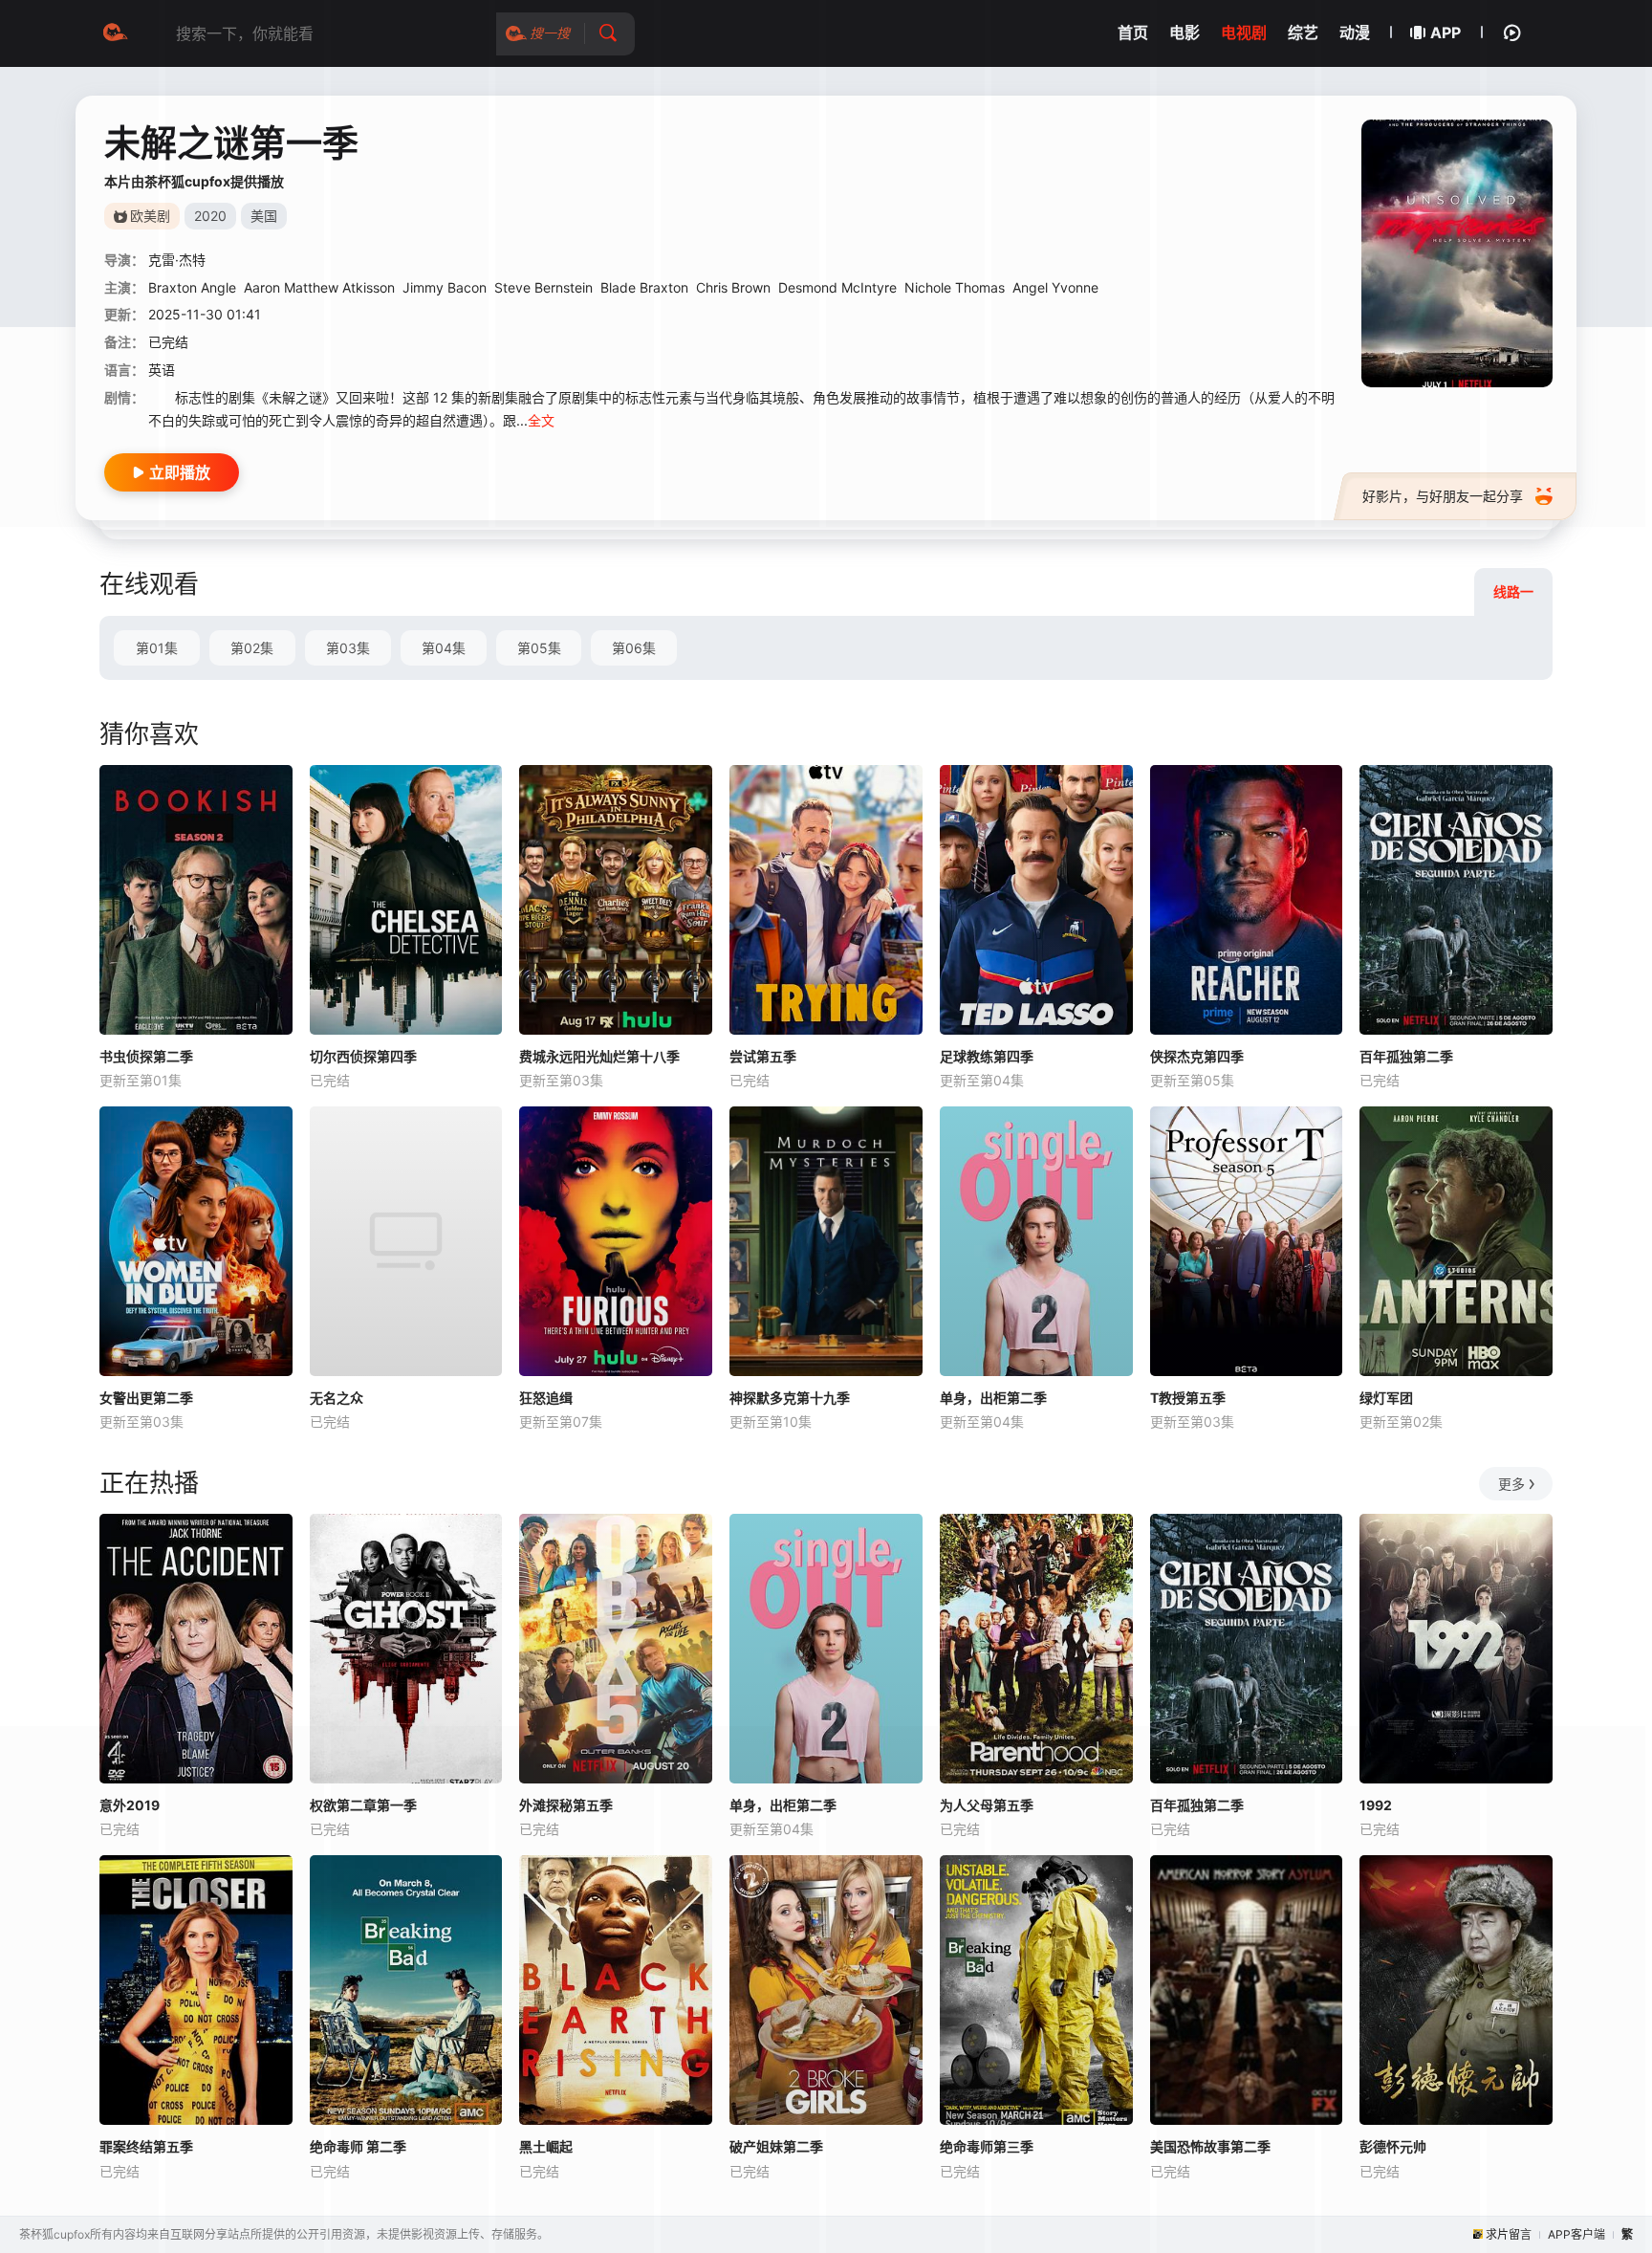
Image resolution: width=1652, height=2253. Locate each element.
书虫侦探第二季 (146, 1056)
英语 (162, 370)
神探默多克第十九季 (790, 1398)
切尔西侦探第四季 (363, 1056)
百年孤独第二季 (1406, 1056)
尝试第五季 (763, 1056)
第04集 (444, 648)
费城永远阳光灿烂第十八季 (599, 1056)
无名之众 (337, 1398)
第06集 (634, 648)
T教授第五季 (1188, 1398)
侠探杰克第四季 (1197, 1056)
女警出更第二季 (146, 1398)
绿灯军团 (1386, 1398)
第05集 (539, 648)
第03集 (348, 648)
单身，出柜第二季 (993, 1398)
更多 (1511, 1484)
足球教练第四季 (987, 1056)
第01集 (157, 648)
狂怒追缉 (546, 1398)
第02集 (252, 648)
